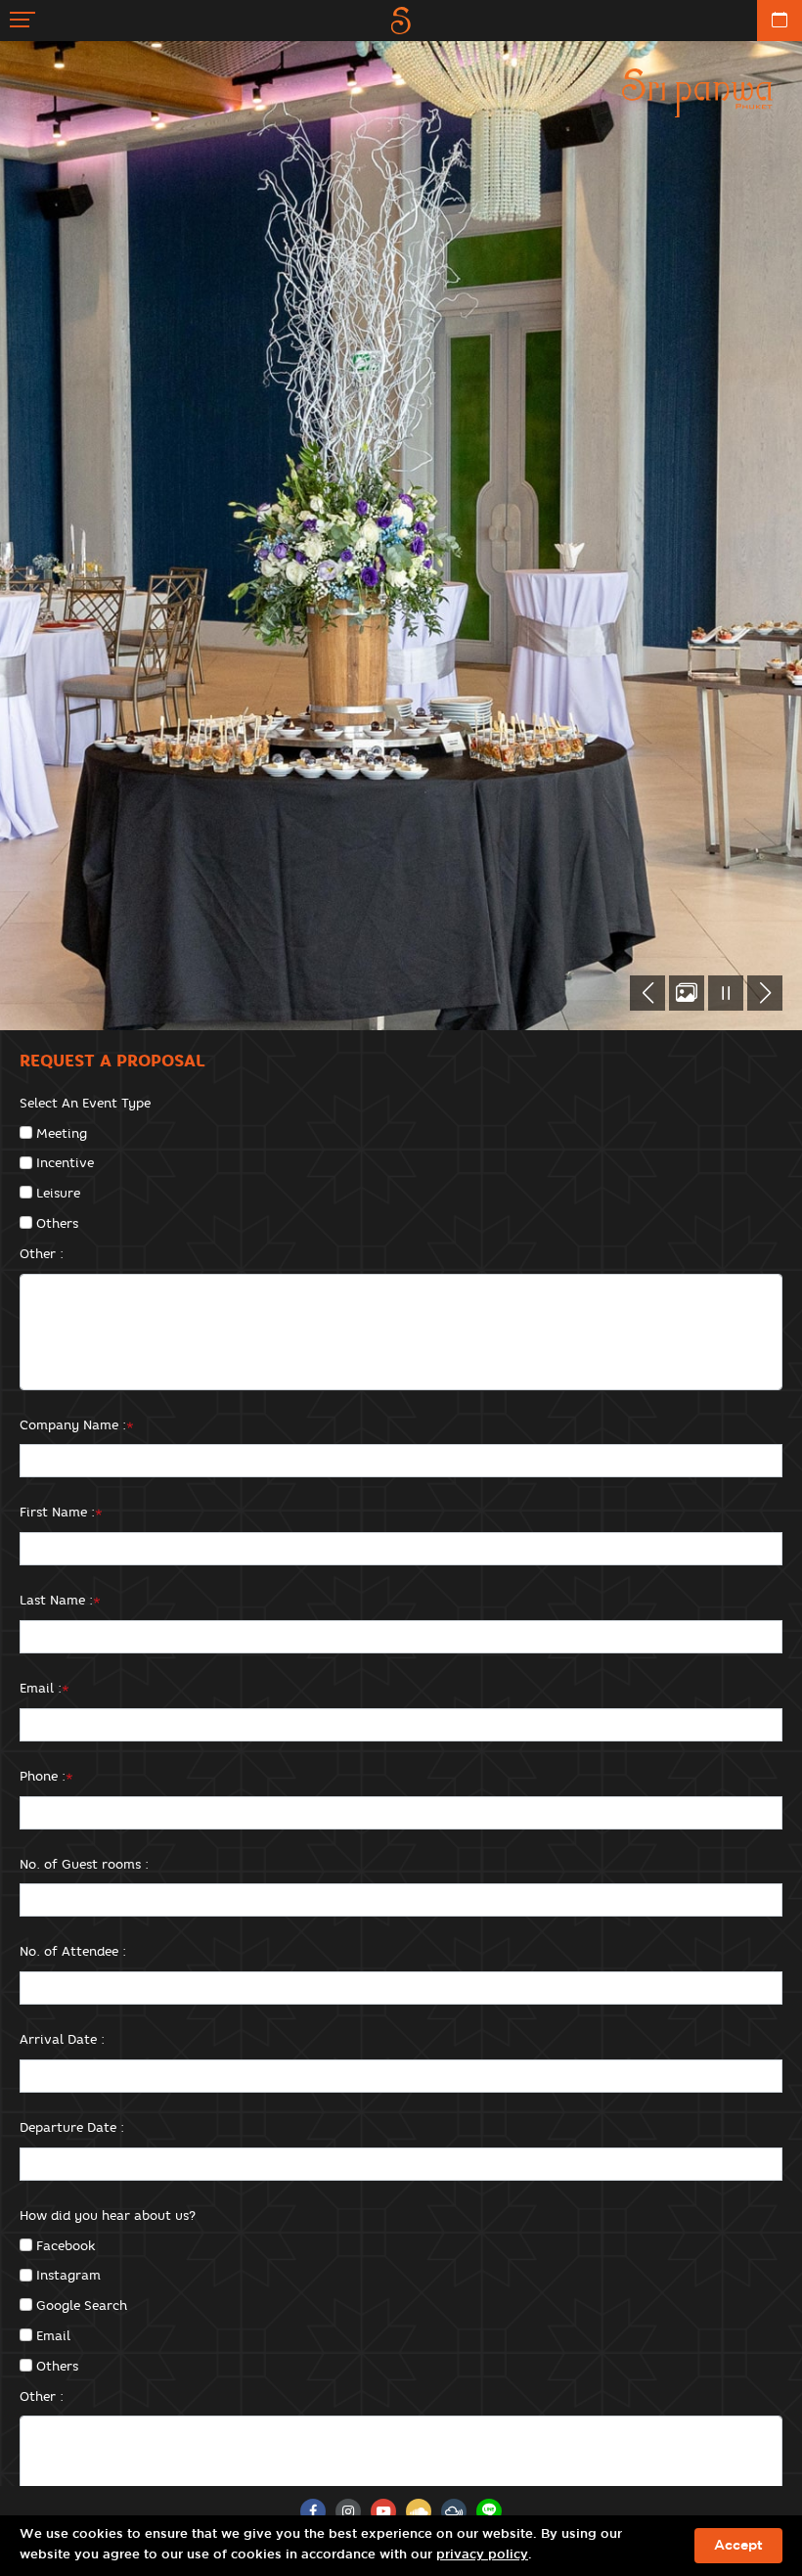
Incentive (65, 1162)
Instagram (68, 2275)
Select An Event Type (85, 1103)
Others (57, 1223)
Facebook (66, 2245)
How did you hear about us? (108, 2215)
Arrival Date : (62, 2039)
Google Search (82, 2305)
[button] (647, 993)
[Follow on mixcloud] (454, 2511)
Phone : (46, 1776)
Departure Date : (72, 2127)
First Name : (61, 1512)
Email (53, 2335)
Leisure (58, 1193)
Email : (45, 1688)
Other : (42, 1253)
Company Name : (77, 1424)
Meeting (62, 1133)
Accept (738, 2546)
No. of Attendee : (73, 1951)
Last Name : (60, 1600)
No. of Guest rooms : (84, 1864)
